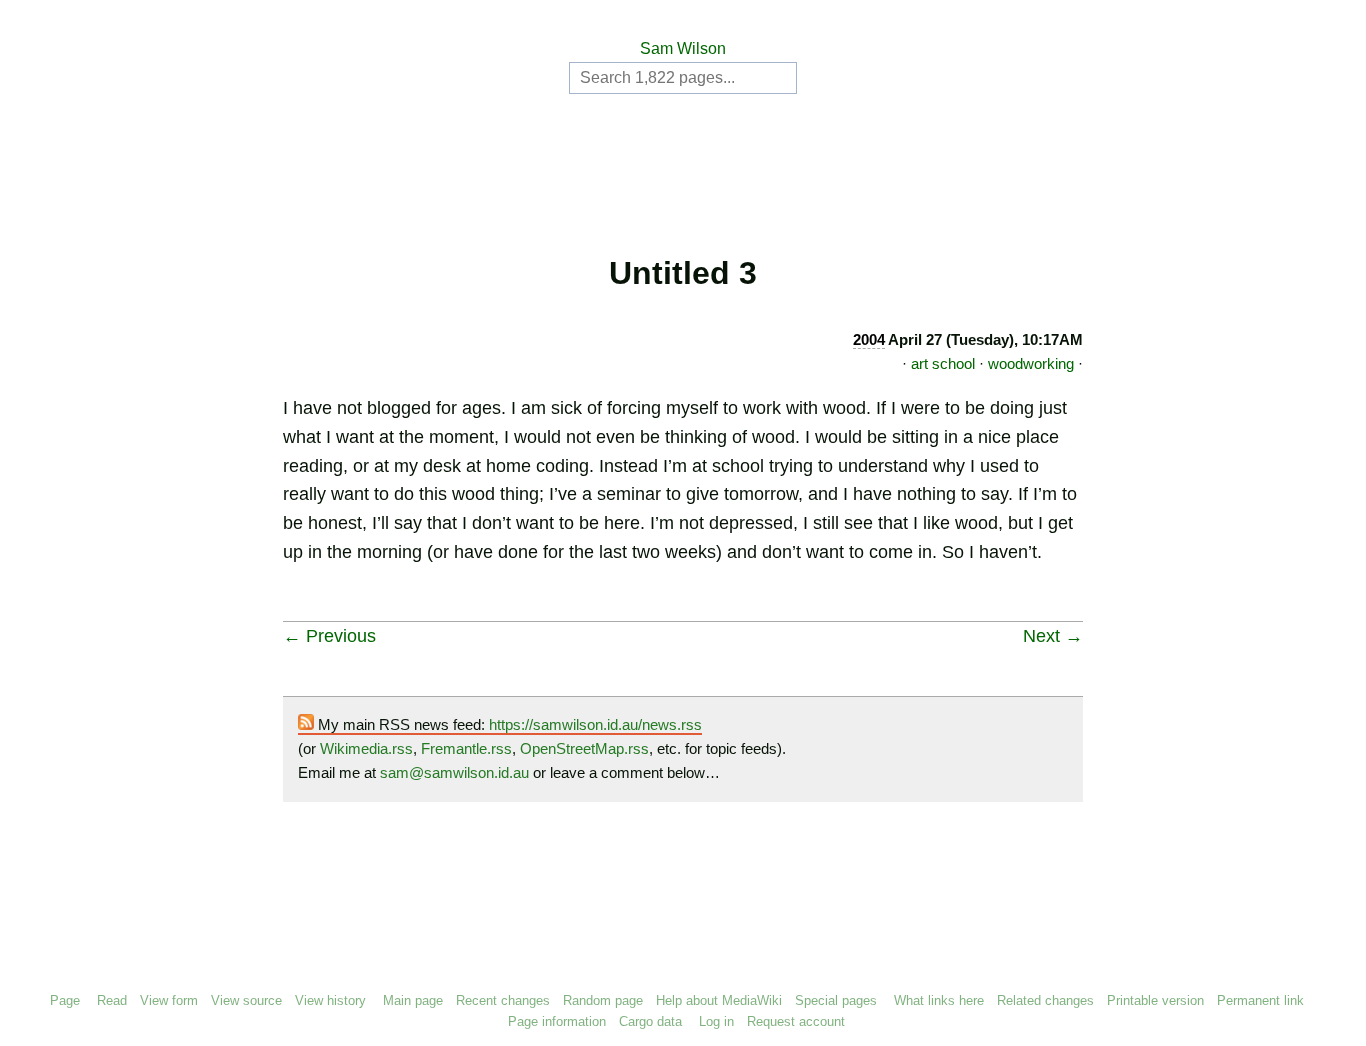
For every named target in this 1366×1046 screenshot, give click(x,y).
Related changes (1045, 1000)
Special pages (836, 1000)
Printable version (1155, 1000)
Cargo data (650, 1021)
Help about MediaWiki (719, 1000)
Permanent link (1260, 1000)
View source (246, 1000)
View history (330, 1000)
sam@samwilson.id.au (454, 772)
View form (169, 1000)
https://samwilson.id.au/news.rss (595, 724)
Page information (557, 1021)
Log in (716, 1021)
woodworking (1031, 363)
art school (943, 363)
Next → (1053, 636)
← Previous (329, 636)
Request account (796, 1021)
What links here (939, 1000)
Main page (413, 1000)
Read (112, 1000)
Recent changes (503, 1000)
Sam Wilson (683, 48)
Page (65, 1000)
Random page (603, 1000)
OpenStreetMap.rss (584, 748)
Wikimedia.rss (366, 748)
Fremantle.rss (466, 748)
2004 (869, 339)
